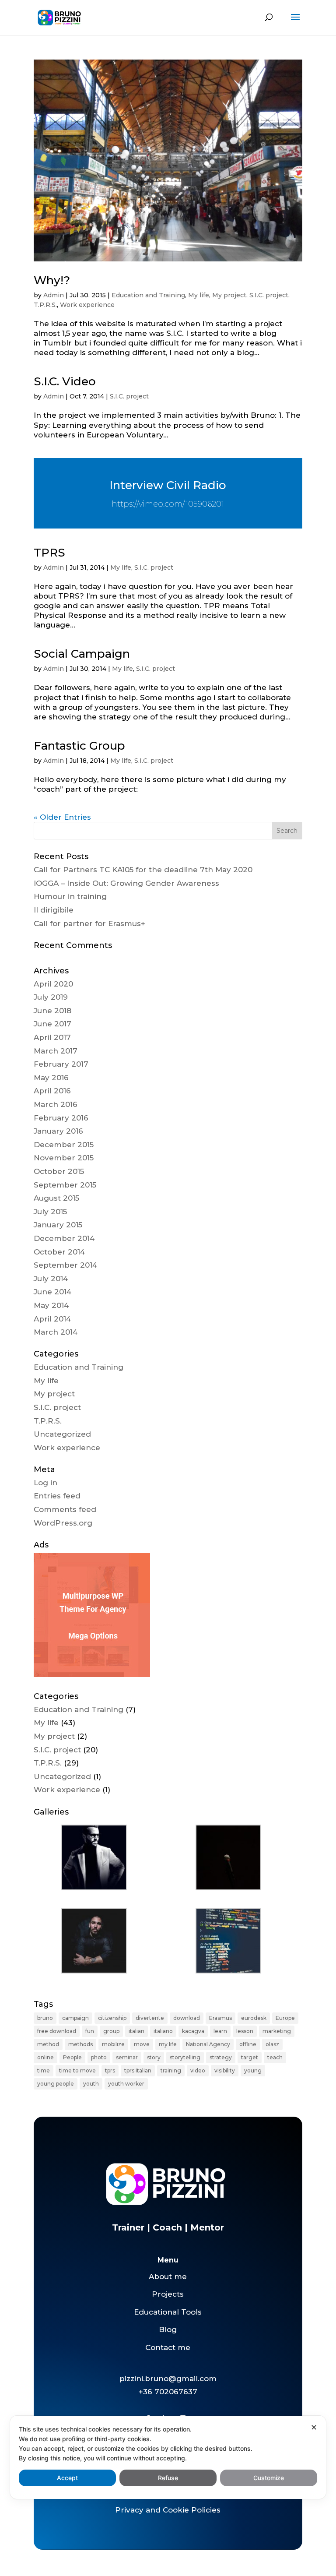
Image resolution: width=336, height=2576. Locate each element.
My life (199, 295)
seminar (127, 2057)
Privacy (129, 2510)
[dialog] (168, 2457)
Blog (168, 2329)
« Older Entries (62, 817)
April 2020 (53, 984)
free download (57, 2031)
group (111, 2031)
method (48, 2044)
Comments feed (65, 1509)
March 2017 (56, 1051)
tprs (110, 2070)
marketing (277, 2031)
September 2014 (65, 1265)
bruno (45, 2018)
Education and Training (148, 295)
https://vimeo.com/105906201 (168, 504)
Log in (45, 1483)
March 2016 (56, 1104)
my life (168, 2044)
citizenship (112, 2018)
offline (248, 2044)
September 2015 (65, 1185)
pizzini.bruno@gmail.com (168, 2379)
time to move (77, 2070)
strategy (221, 2057)
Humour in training (70, 896)
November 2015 (64, 1158)
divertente (150, 2018)
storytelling (185, 2057)
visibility (225, 2070)
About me (168, 2276)
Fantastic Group (79, 746)
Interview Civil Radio (168, 485)
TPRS (49, 553)
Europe (285, 2018)
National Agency (208, 2044)
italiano (163, 2031)
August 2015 (56, 1198)
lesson (245, 2031)
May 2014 (51, 1305)
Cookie (176, 2510)
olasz (272, 2044)
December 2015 (64, 1145)
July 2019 (51, 997)
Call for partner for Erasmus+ (89, 923)
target (250, 2057)
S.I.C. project (269, 295)
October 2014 (59, 1252)
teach (275, 2057)
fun (90, 2031)
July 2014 (51, 1279)
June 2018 (52, 1011)
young (253, 2070)
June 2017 (52, 1024)
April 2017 (52, 1037)
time (44, 2070)
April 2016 (52, 1091)
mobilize (113, 2044)
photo (99, 2057)
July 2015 (50, 1212)
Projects (168, 2294)
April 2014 (52, 1319)
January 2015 (58, 1225)
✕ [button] (314, 2427)
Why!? (52, 280)
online (45, 2057)
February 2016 (61, 1118)
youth (91, 2084)
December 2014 (64, 1238)
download (187, 2018)
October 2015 (59, 1171)
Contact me (168, 2347)
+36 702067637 (168, 2392)
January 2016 (58, 1131)
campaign (75, 2018)
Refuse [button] (168, 2478)
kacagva (193, 2031)
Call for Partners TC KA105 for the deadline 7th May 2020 (143, 870)
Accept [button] (67, 2478)
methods (80, 2044)
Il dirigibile (54, 910)
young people (56, 2084)
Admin (54, 295)
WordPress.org (63, 1523)
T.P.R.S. (45, 305)
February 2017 (61, 1064)
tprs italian (138, 2070)
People (72, 2057)
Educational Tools (168, 2312)
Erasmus (220, 2018)
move (142, 2044)
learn (220, 2031)
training (171, 2070)
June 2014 (52, 1292)
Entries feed (57, 1496)
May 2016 (51, 1078)
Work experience (87, 305)
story (154, 2057)
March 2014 (56, 1332)
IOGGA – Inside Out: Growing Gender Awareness (126, 883)
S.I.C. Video (65, 381)
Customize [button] (269, 2478)
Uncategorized (62, 1434)
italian (136, 2031)
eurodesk (254, 2018)
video (198, 2070)
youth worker (126, 2084)
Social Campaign (82, 654)
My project (229, 295)
